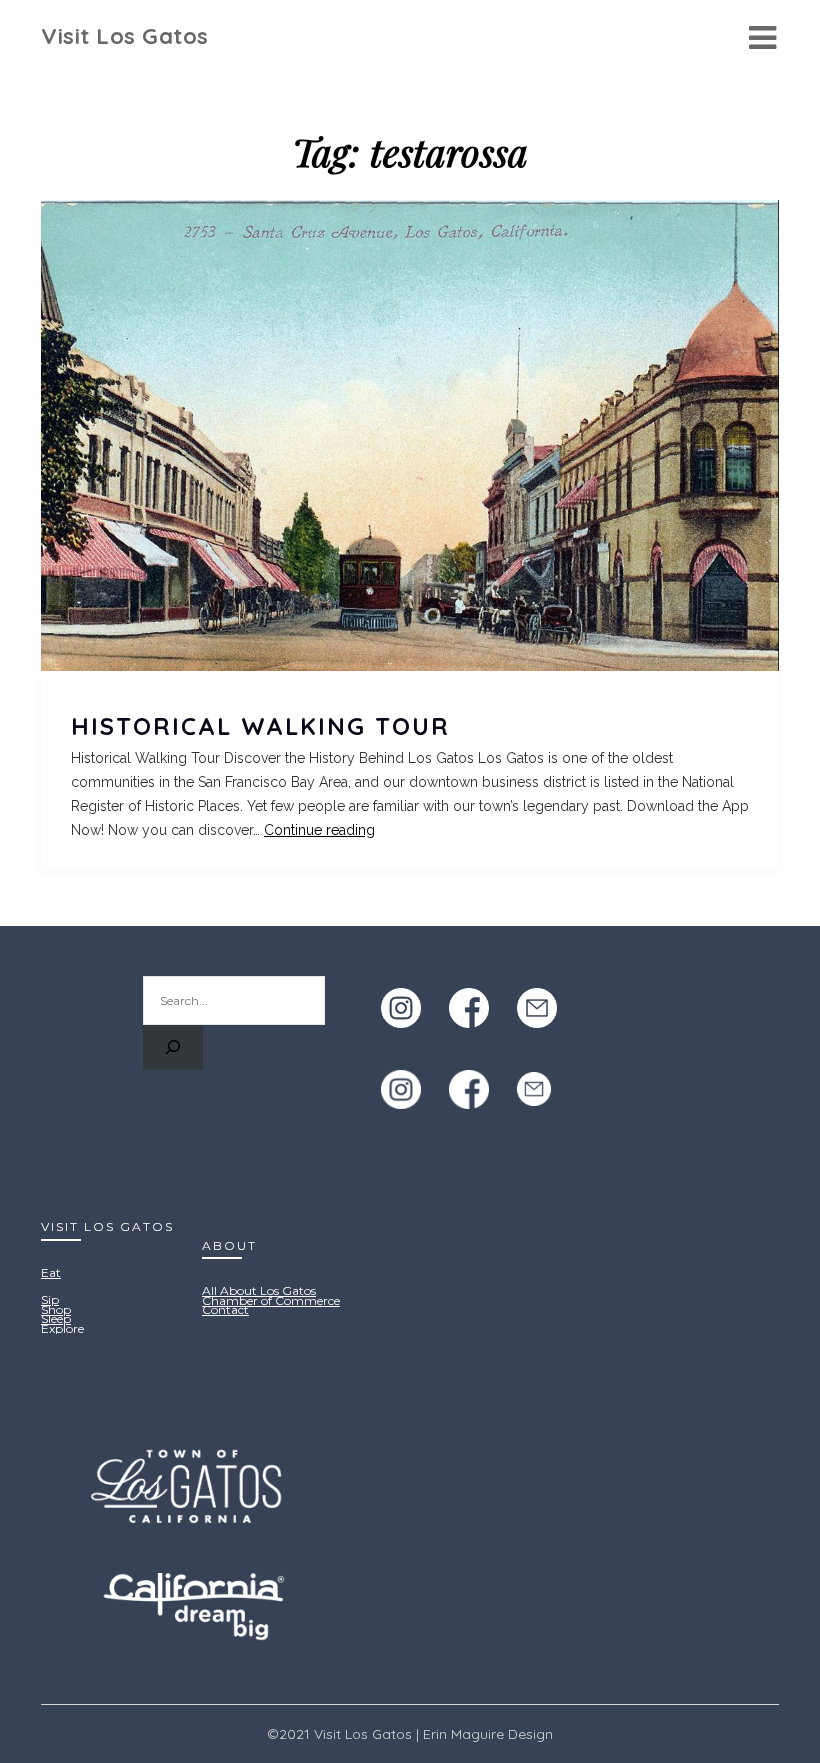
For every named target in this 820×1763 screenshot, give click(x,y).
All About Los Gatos (259, 1290)
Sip (50, 1299)
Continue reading (319, 830)
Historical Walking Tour (260, 726)
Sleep (56, 1318)
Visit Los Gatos (125, 36)
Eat (51, 1272)
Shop (56, 1309)
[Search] (173, 1047)
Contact (225, 1309)
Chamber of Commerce (271, 1300)
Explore (62, 1328)
